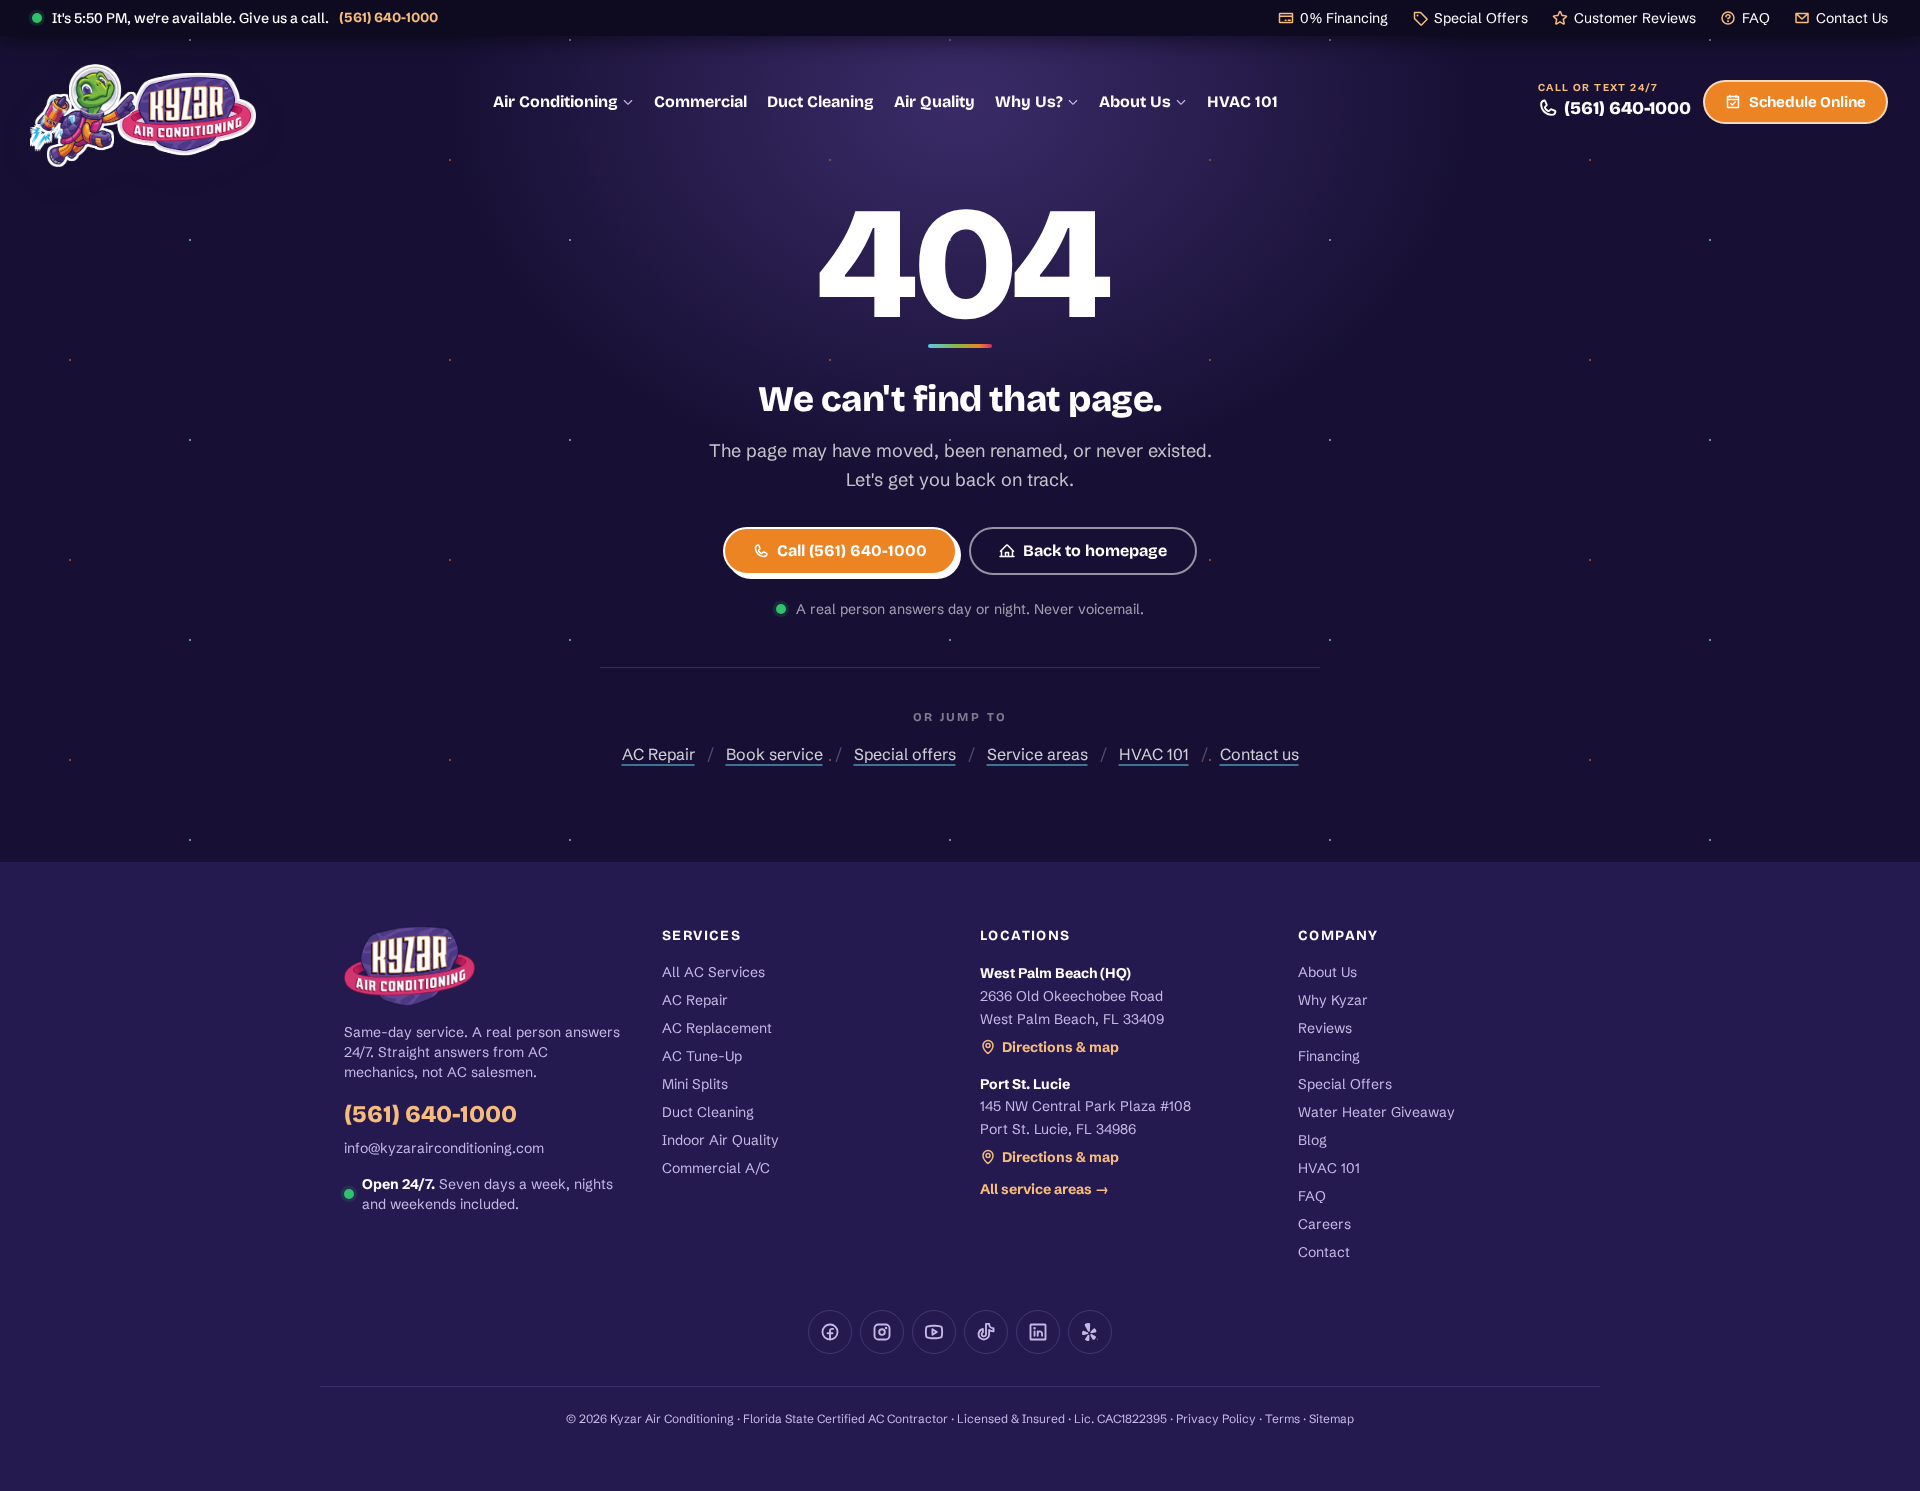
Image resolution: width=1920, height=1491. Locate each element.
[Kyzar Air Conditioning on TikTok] (986, 1332)
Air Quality (934, 101)
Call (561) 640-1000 (852, 550)
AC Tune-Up (702, 1056)
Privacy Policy (1216, 1418)
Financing (1329, 1056)
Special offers (905, 754)
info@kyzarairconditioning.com (444, 1148)
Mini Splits (695, 1084)
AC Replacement (717, 1028)
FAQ (1756, 18)
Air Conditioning (555, 101)
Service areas (1037, 754)
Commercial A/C (716, 1168)
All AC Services (713, 972)
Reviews (1325, 1028)
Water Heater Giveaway (1376, 1112)
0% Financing (1344, 18)
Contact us (1259, 754)
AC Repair (658, 754)
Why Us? (1029, 101)
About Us (1135, 101)
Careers (1324, 1224)
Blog (1312, 1140)
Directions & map (1060, 1047)
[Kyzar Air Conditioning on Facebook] (830, 1332)
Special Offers (1481, 18)
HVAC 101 (1242, 101)
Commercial (700, 101)
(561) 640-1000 (388, 17)
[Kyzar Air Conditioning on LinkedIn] (1038, 1332)
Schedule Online (1807, 102)
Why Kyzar (1333, 1000)
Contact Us (1852, 18)
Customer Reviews (1635, 18)
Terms (1282, 1418)
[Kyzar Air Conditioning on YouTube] (934, 1332)
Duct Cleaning (820, 101)
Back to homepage (1095, 550)
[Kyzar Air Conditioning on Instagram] (882, 1332)
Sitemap (1331, 1418)
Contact (1324, 1252)
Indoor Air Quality (720, 1140)
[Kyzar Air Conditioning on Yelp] (1090, 1332)
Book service (774, 754)
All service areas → (1044, 1189)
